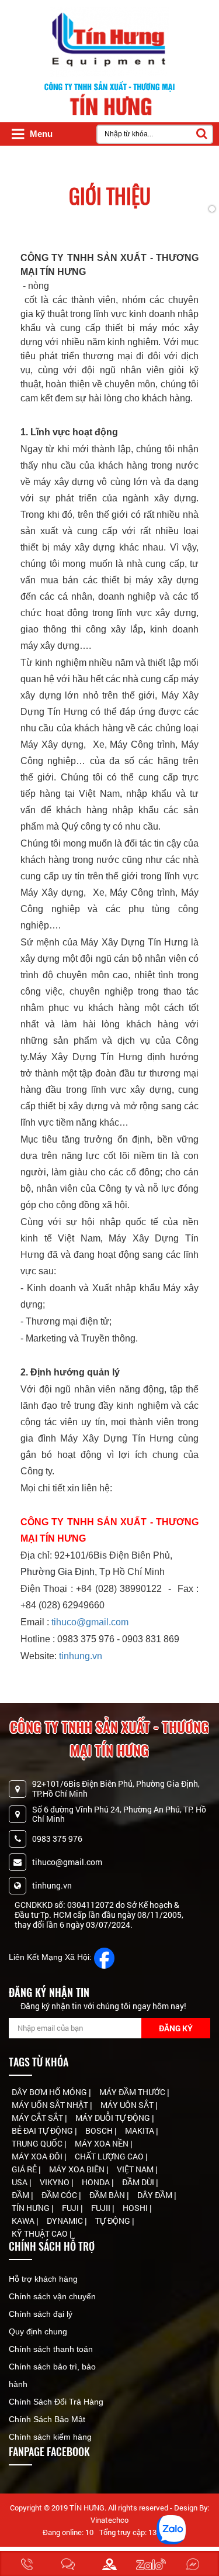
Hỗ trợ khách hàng (43, 2279)
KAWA (24, 2221)
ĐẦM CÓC (60, 2195)
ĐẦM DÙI (139, 2182)
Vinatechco (109, 2520)
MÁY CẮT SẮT (38, 2118)
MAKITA (140, 2130)
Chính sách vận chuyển (52, 2296)
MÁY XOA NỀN (102, 2143)
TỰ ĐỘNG (114, 2221)
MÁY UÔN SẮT (128, 2105)
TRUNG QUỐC (38, 2143)
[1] (105, 1957)
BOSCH (100, 2130)
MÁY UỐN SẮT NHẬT (51, 2105)
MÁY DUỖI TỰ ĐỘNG (114, 2118)
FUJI (71, 2208)
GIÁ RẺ (25, 2169)
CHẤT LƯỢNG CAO (110, 2156)
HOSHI (136, 2208)
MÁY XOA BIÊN (78, 2169)
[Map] (109, 2563)
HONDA (97, 2182)
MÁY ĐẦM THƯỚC (133, 2092)
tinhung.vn (81, 1656)
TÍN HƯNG (32, 2208)
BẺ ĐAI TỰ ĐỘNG (43, 2130)
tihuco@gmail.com (90, 1622)
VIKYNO (55, 2182)
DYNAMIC (66, 2221)
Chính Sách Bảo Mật (47, 2419)
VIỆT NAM (136, 2169)
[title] (27, 2563)
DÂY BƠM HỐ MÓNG (50, 2092)
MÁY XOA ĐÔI (38, 2156)
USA (20, 2182)
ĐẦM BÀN (108, 2195)
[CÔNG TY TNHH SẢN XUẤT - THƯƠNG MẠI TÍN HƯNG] (110, 42)
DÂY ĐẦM (156, 2195)
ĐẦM (21, 2195)
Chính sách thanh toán (51, 2349)
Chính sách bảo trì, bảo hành (52, 2375)
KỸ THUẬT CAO (41, 2233)
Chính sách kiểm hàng (50, 2437)
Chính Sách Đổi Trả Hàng (56, 2402)
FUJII (102, 2208)
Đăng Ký (176, 2028)
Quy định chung (38, 2331)
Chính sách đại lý (41, 2314)
